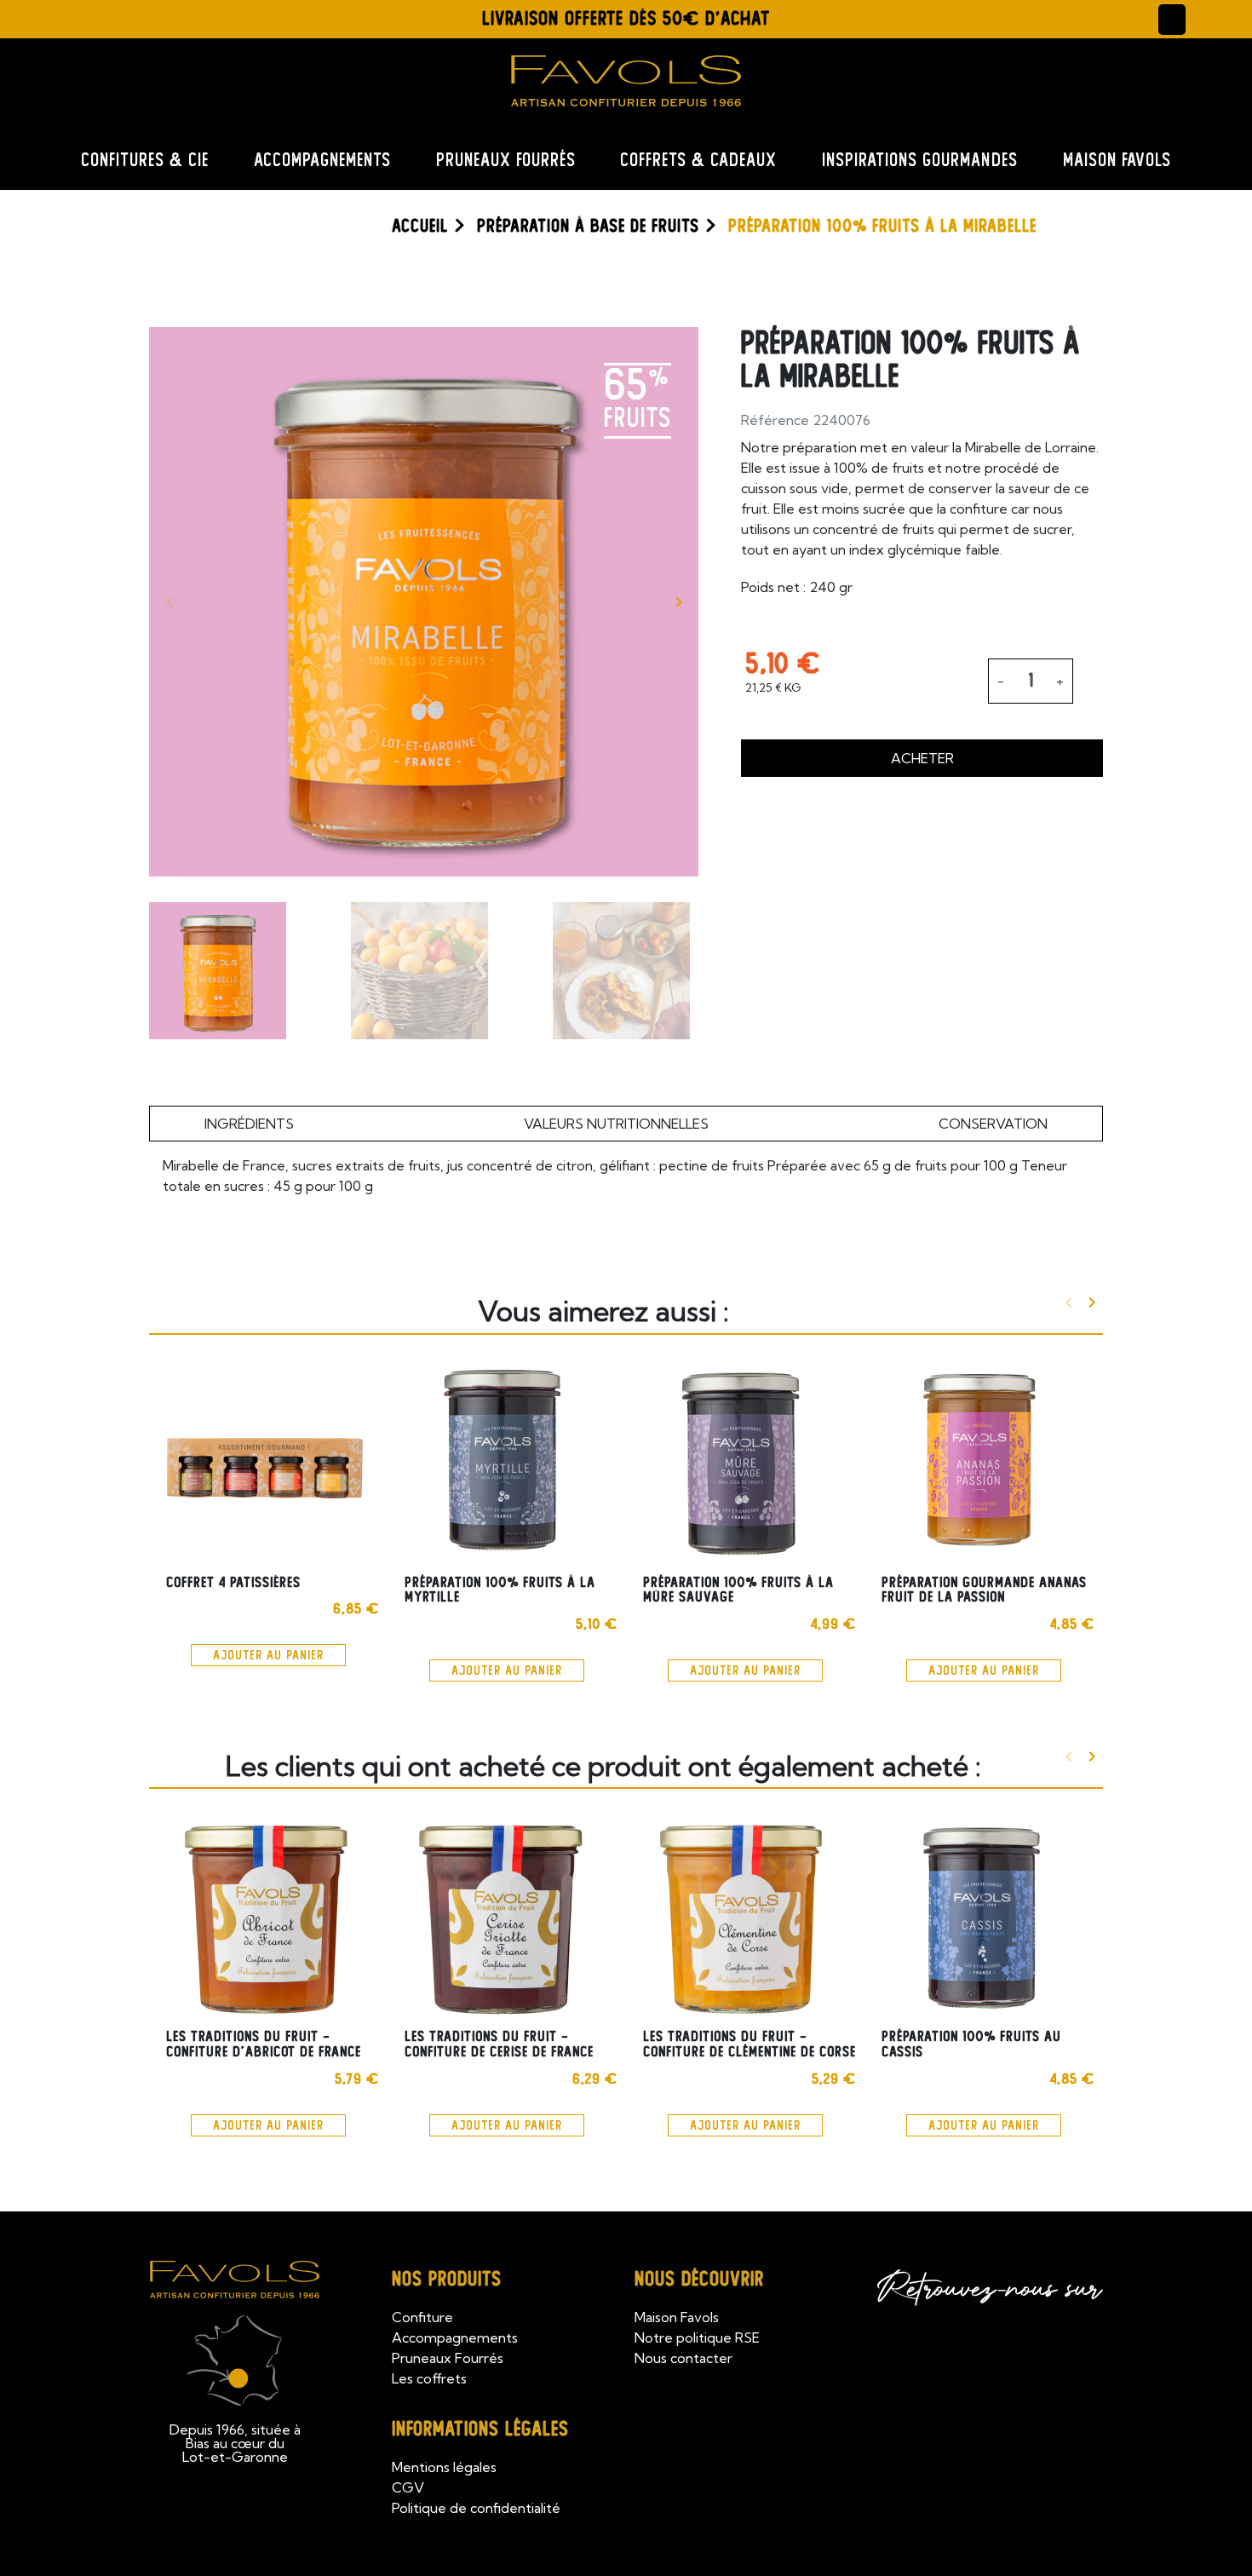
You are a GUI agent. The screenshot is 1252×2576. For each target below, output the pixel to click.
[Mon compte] (1172, 20)
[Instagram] (127, 17)
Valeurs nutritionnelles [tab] (616, 1124)
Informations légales (480, 2429)
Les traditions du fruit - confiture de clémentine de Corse (749, 2044)
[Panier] (1209, 19)
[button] (162, 20)
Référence (775, 420)
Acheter (922, 758)
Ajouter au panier (268, 1655)
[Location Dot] (44, 17)
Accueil (420, 226)
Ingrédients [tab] (249, 1124)
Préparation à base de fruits (588, 226)
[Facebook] (86, 17)
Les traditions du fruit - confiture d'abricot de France (264, 2044)
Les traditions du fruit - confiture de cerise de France (499, 2044)
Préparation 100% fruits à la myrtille (500, 1590)
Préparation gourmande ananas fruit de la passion (984, 1590)
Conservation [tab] (993, 1124)
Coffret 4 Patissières (233, 1582)
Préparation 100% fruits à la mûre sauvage (738, 1590)
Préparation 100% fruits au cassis (971, 2044)
